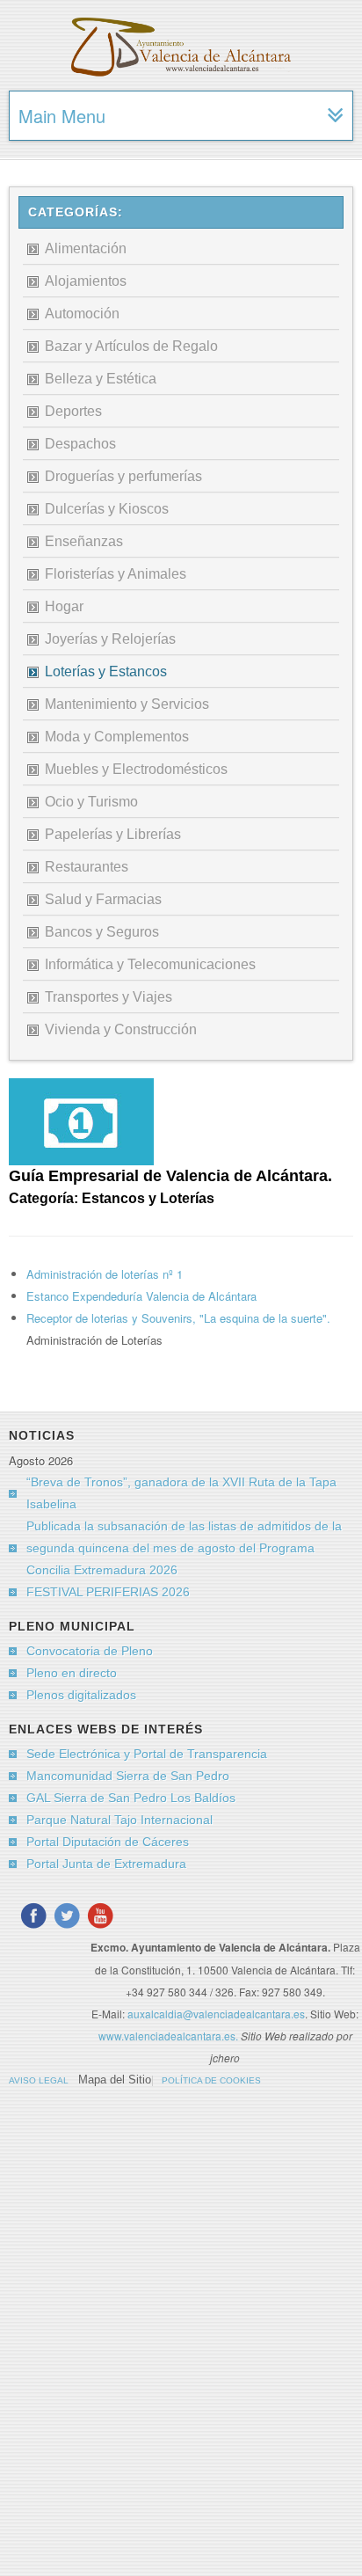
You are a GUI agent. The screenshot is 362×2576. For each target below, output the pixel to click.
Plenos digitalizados (81, 1695)
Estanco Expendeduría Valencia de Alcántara (141, 1296)
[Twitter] (67, 1916)
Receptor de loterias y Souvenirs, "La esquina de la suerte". (178, 1318)
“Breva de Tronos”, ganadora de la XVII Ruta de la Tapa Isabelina (181, 1493)
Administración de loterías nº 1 (105, 1274)
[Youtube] (100, 1916)
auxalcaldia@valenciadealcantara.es (216, 2014)
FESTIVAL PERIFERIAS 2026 (108, 1592)
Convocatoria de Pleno (90, 1651)
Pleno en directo (72, 1673)
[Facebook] (33, 1916)
